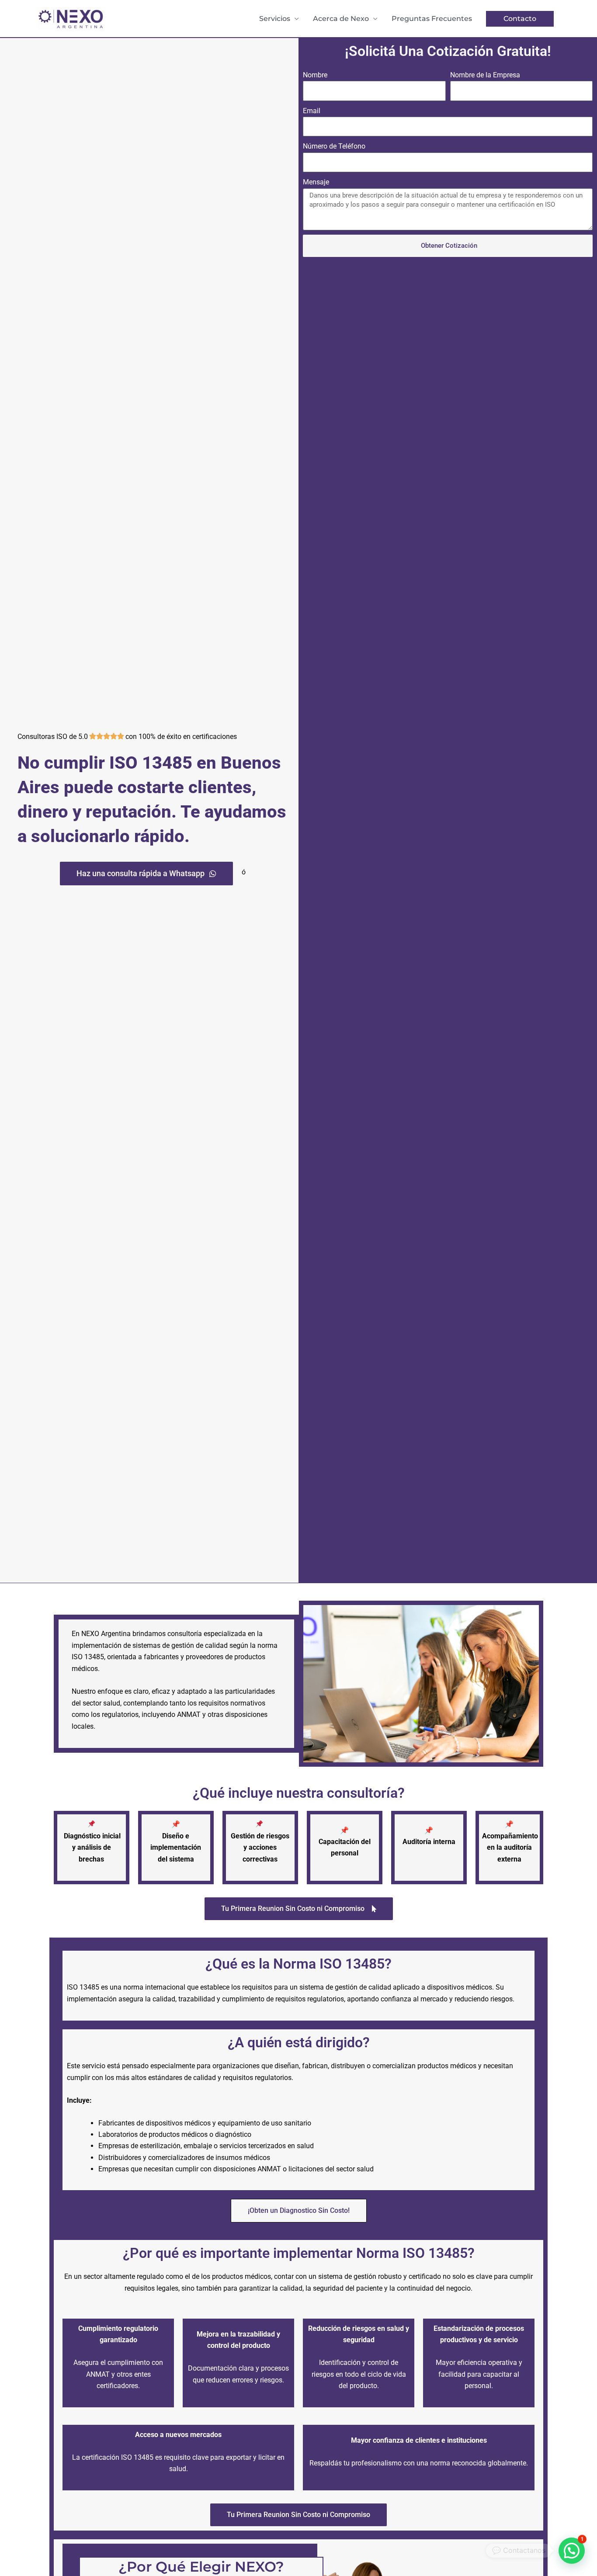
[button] (520, 19)
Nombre (315, 75)
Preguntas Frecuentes (432, 19)
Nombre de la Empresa (485, 75)
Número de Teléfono (334, 146)
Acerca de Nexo (341, 19)
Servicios (275, 19)
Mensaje (316, 182)
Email (312, 111)
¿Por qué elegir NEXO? (201, 2567)
